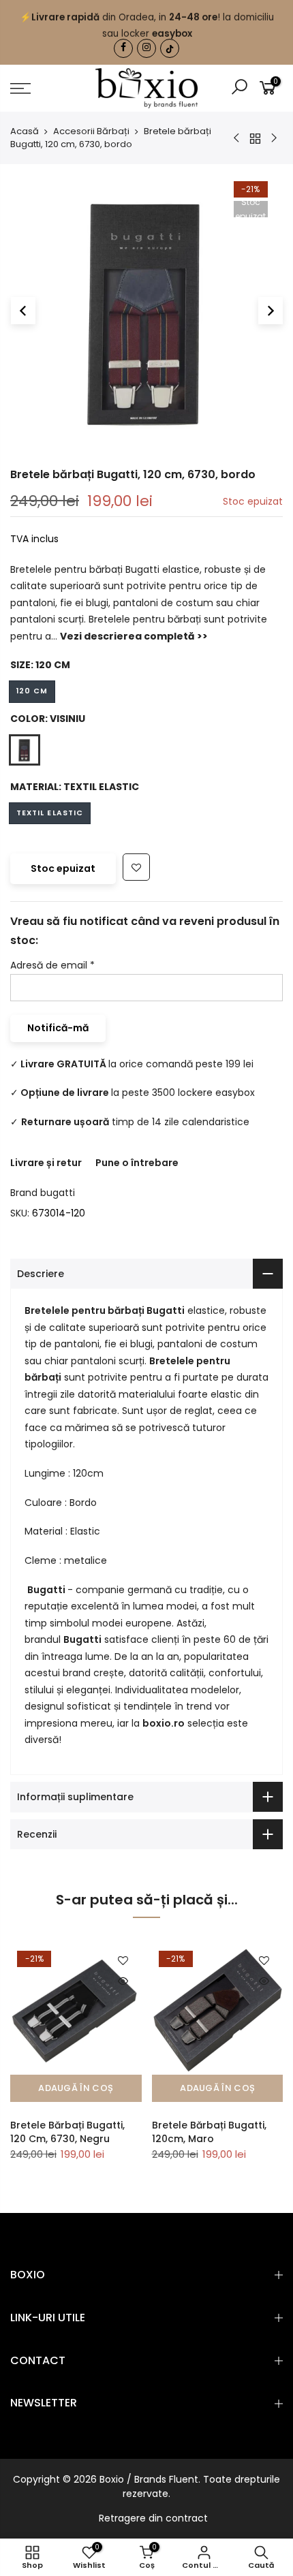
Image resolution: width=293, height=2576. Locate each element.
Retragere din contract (153, 2518)
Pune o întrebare (137, 1162)
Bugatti (166, 1310)
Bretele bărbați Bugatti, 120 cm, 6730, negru (67, 2132)
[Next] (271, 311)
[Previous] (23, 311)
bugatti (58, 1193)
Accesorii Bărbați (91, 131)
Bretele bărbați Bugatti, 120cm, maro (209, 2132)
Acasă (25, 131)
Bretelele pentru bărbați (84, 1310)
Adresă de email (52, 965)
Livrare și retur (46, 1162)
